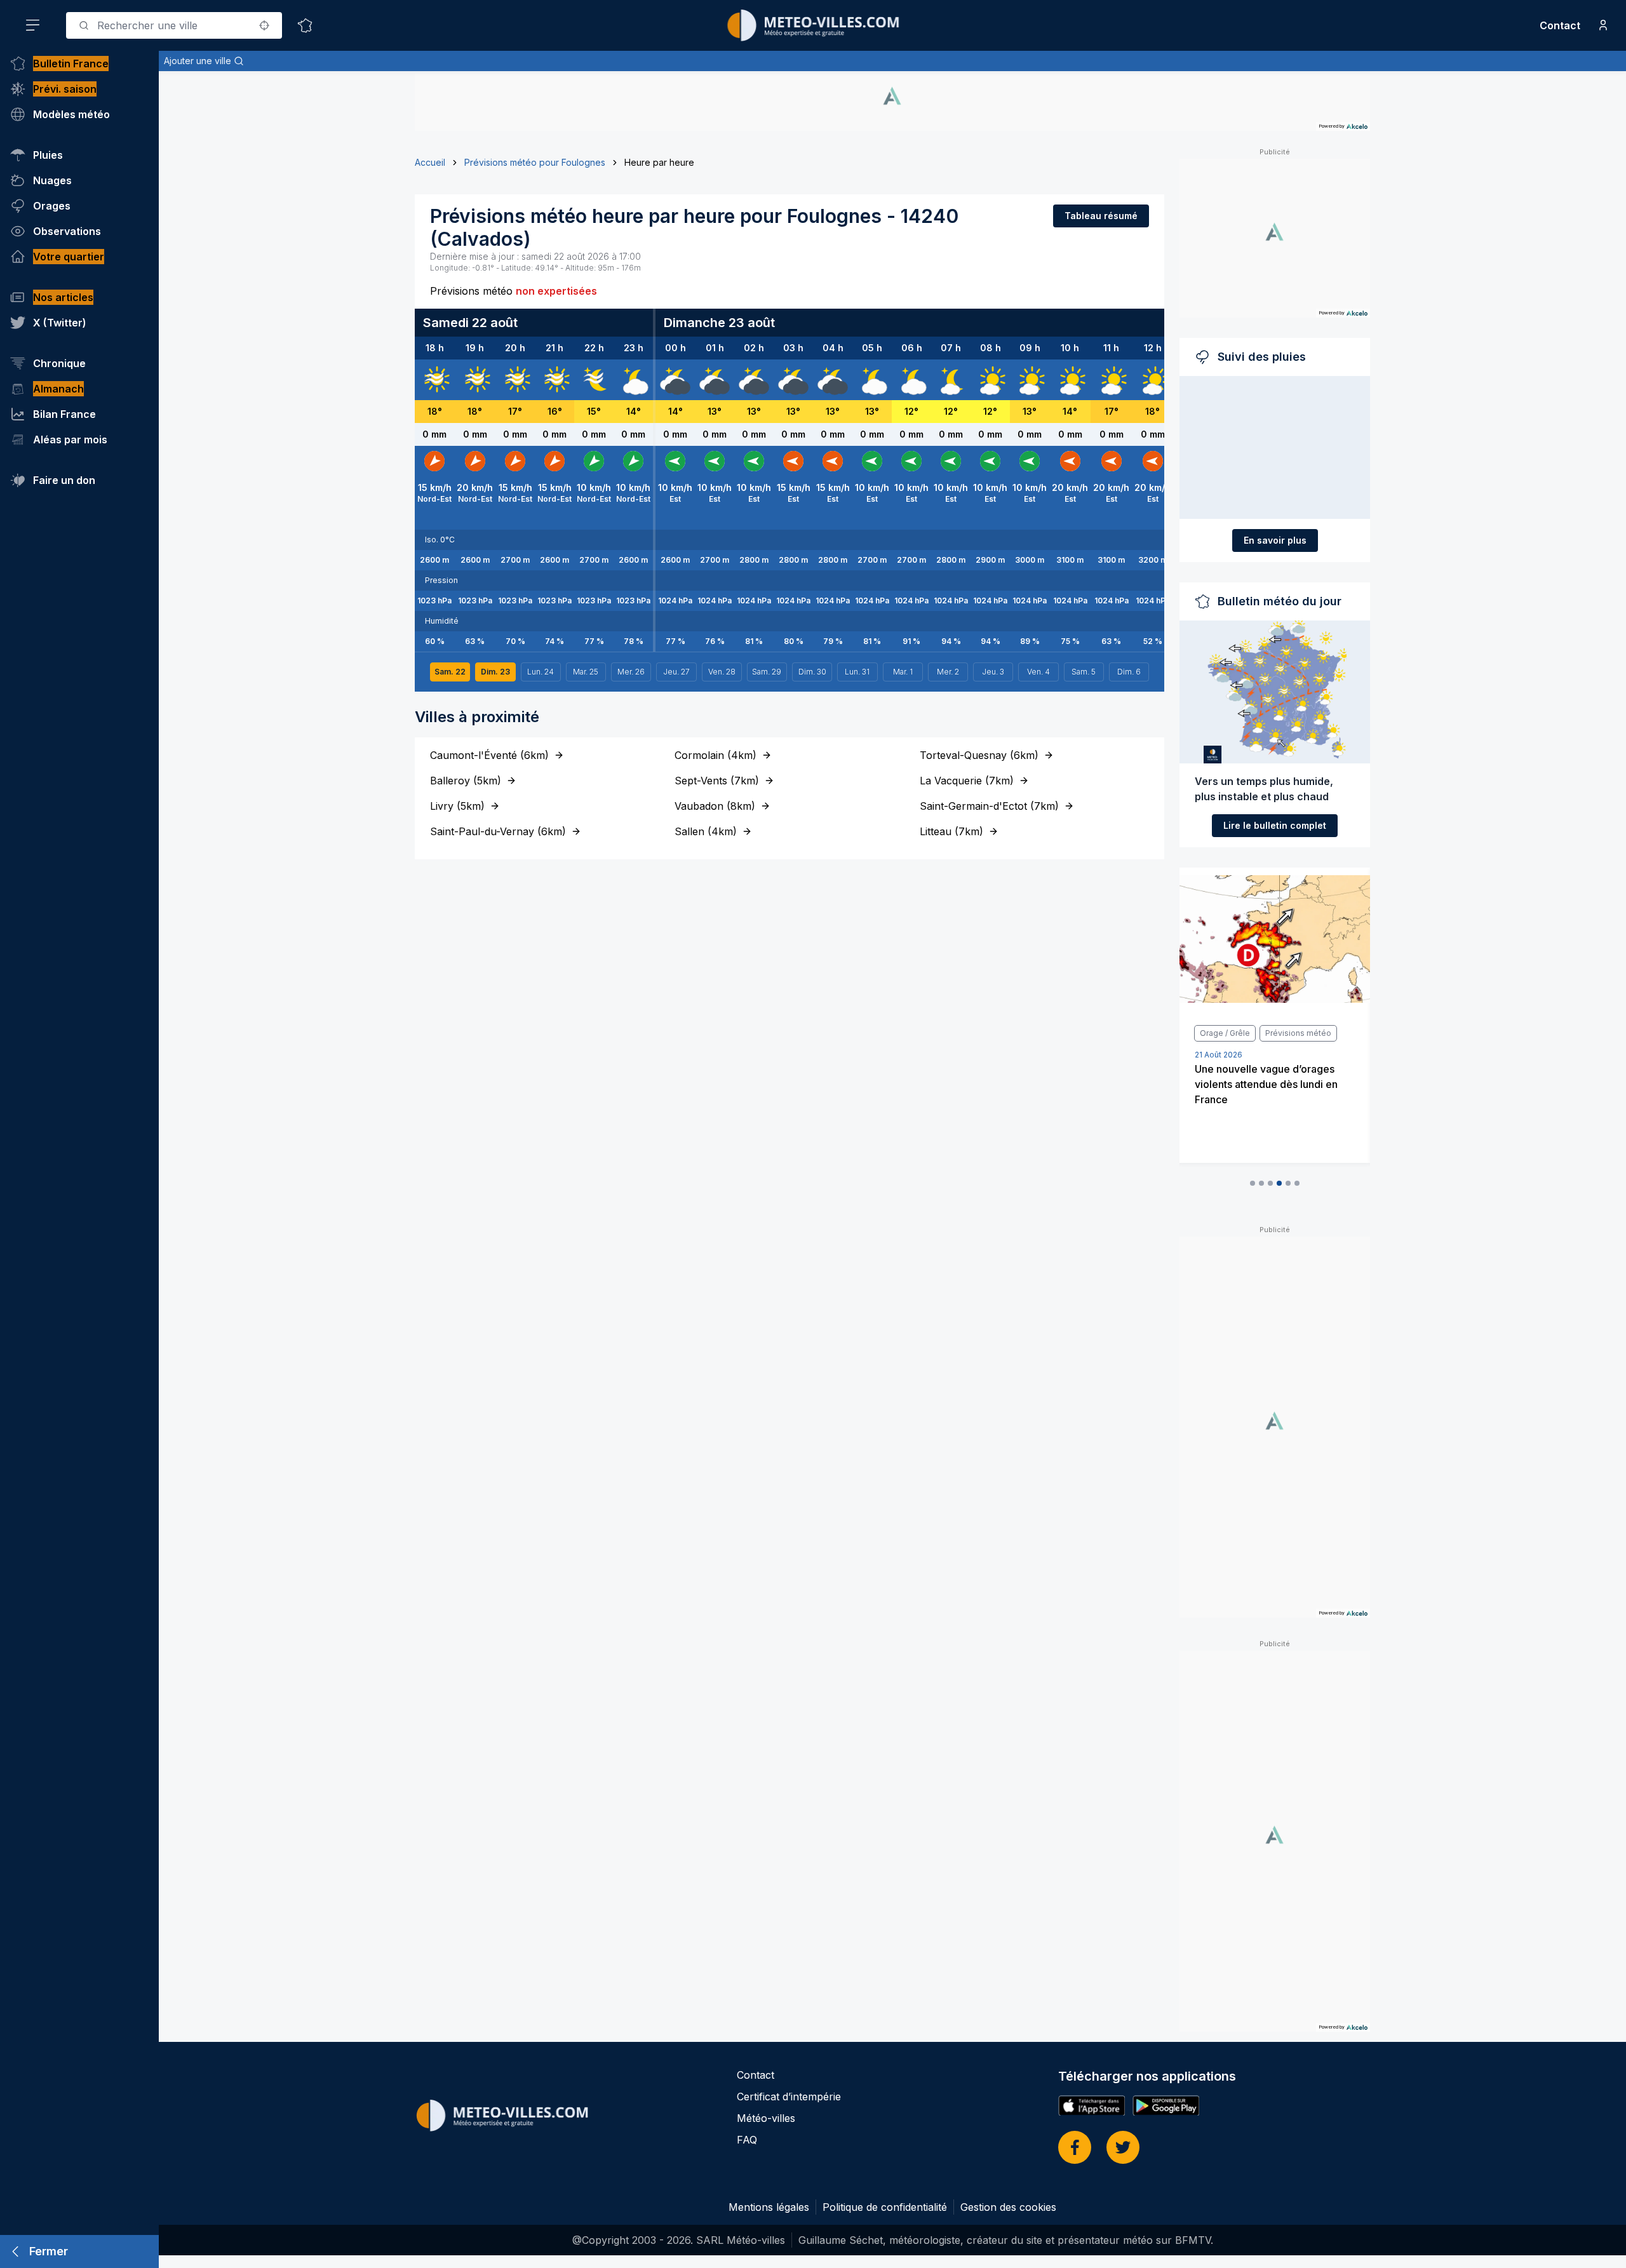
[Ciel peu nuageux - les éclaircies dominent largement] (951, 380)
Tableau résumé (1101, 216)
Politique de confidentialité (885, 2207)
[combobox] (174, 25)
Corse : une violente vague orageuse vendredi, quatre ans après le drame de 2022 (1268, 1104)
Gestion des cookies (1008, 2207)
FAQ (747, 2140)
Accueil (430, 162)
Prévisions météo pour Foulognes (535, 162)
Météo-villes (766, 2118)
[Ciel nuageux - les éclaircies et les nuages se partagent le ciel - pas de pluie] (633, 380)
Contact (1560, 25)
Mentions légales (769, 2207)
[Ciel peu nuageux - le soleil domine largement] (990, 380)
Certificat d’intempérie (789, 2097)
